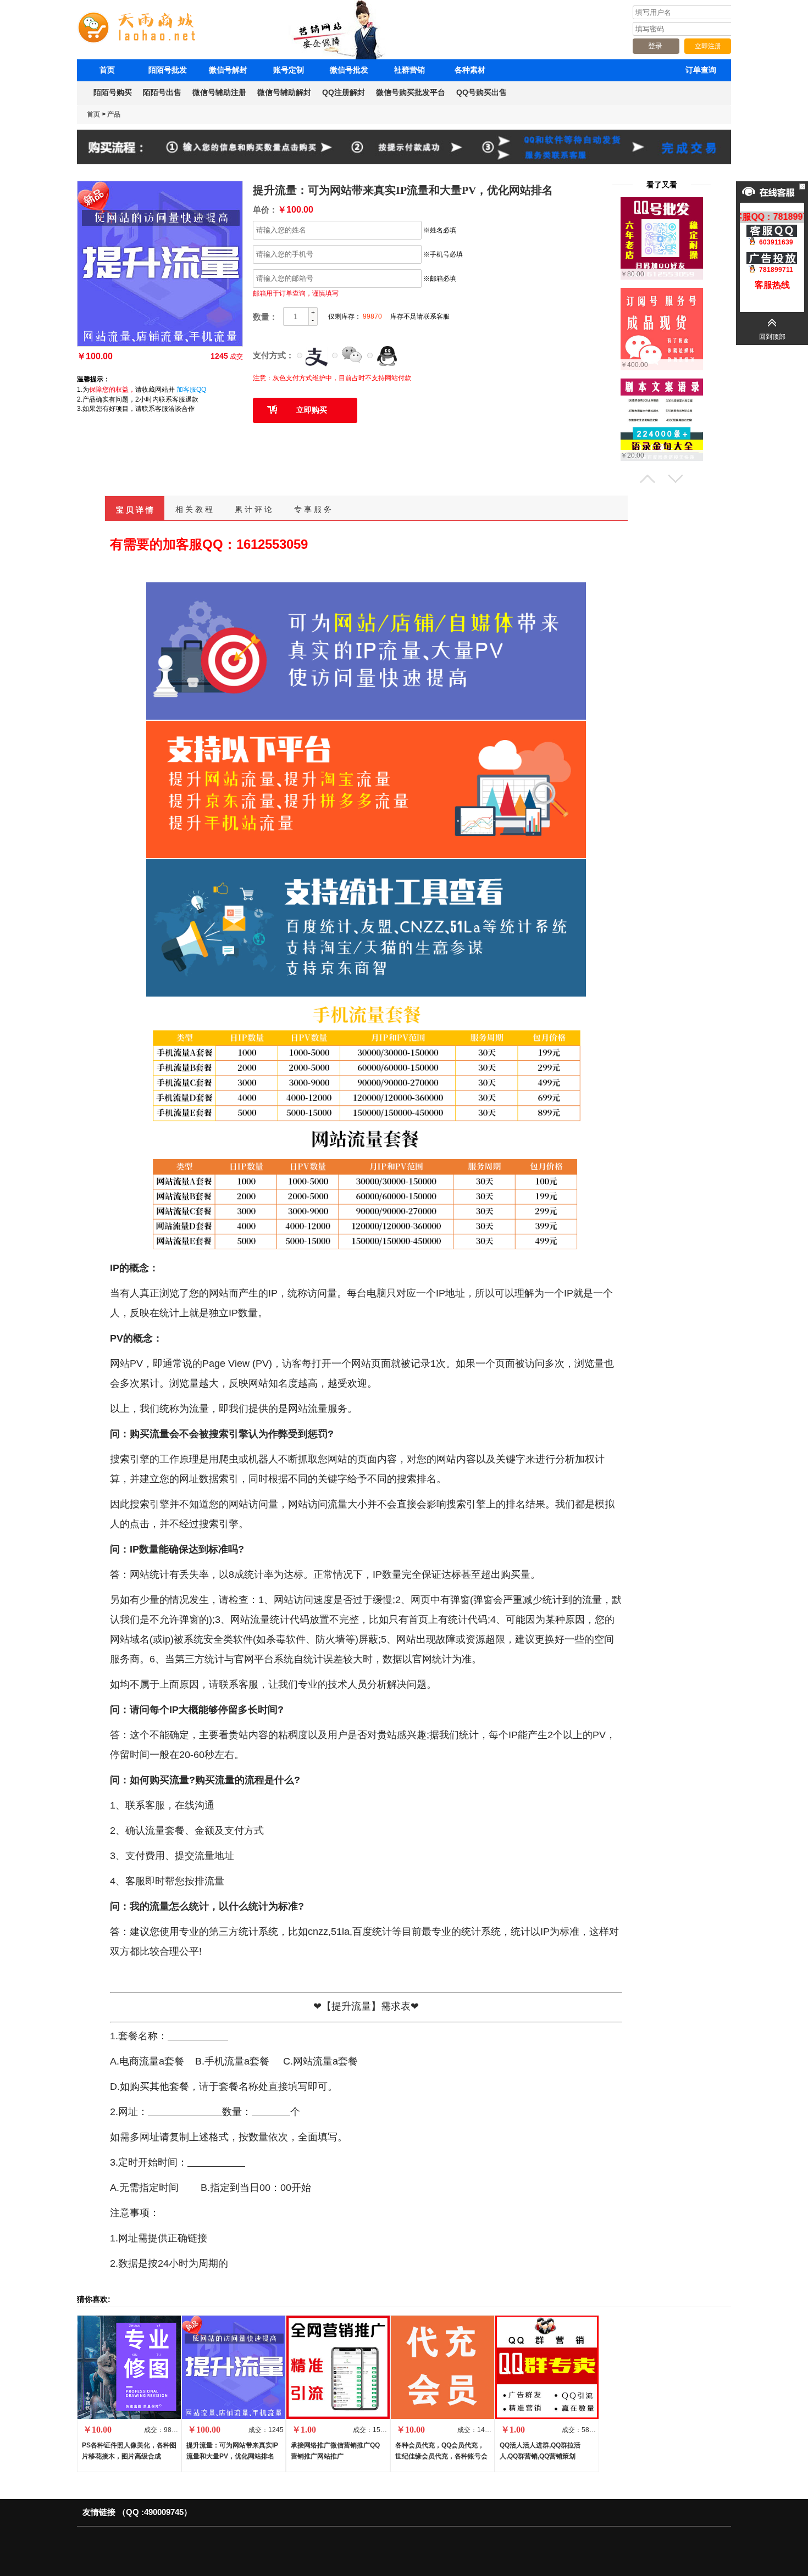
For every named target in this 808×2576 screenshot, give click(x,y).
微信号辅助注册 (219, 92)
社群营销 (409, 70)
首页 (107, 70)
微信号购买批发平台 (411, 92)
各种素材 (470, 70)
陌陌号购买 (113, 92)
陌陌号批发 (168, 70)
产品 (114, 114)
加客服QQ (191, 390)
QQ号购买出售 (482, 92)
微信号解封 (228, 70)
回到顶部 (772, 337)
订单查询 (701, 70)
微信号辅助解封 (284, 92)
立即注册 (708, 46)
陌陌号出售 (162, 92)
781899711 (776, 270)
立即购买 (312, 410)
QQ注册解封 (344, 92)
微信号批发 (349, 70)
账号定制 (289, 70)
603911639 (776, 242)
